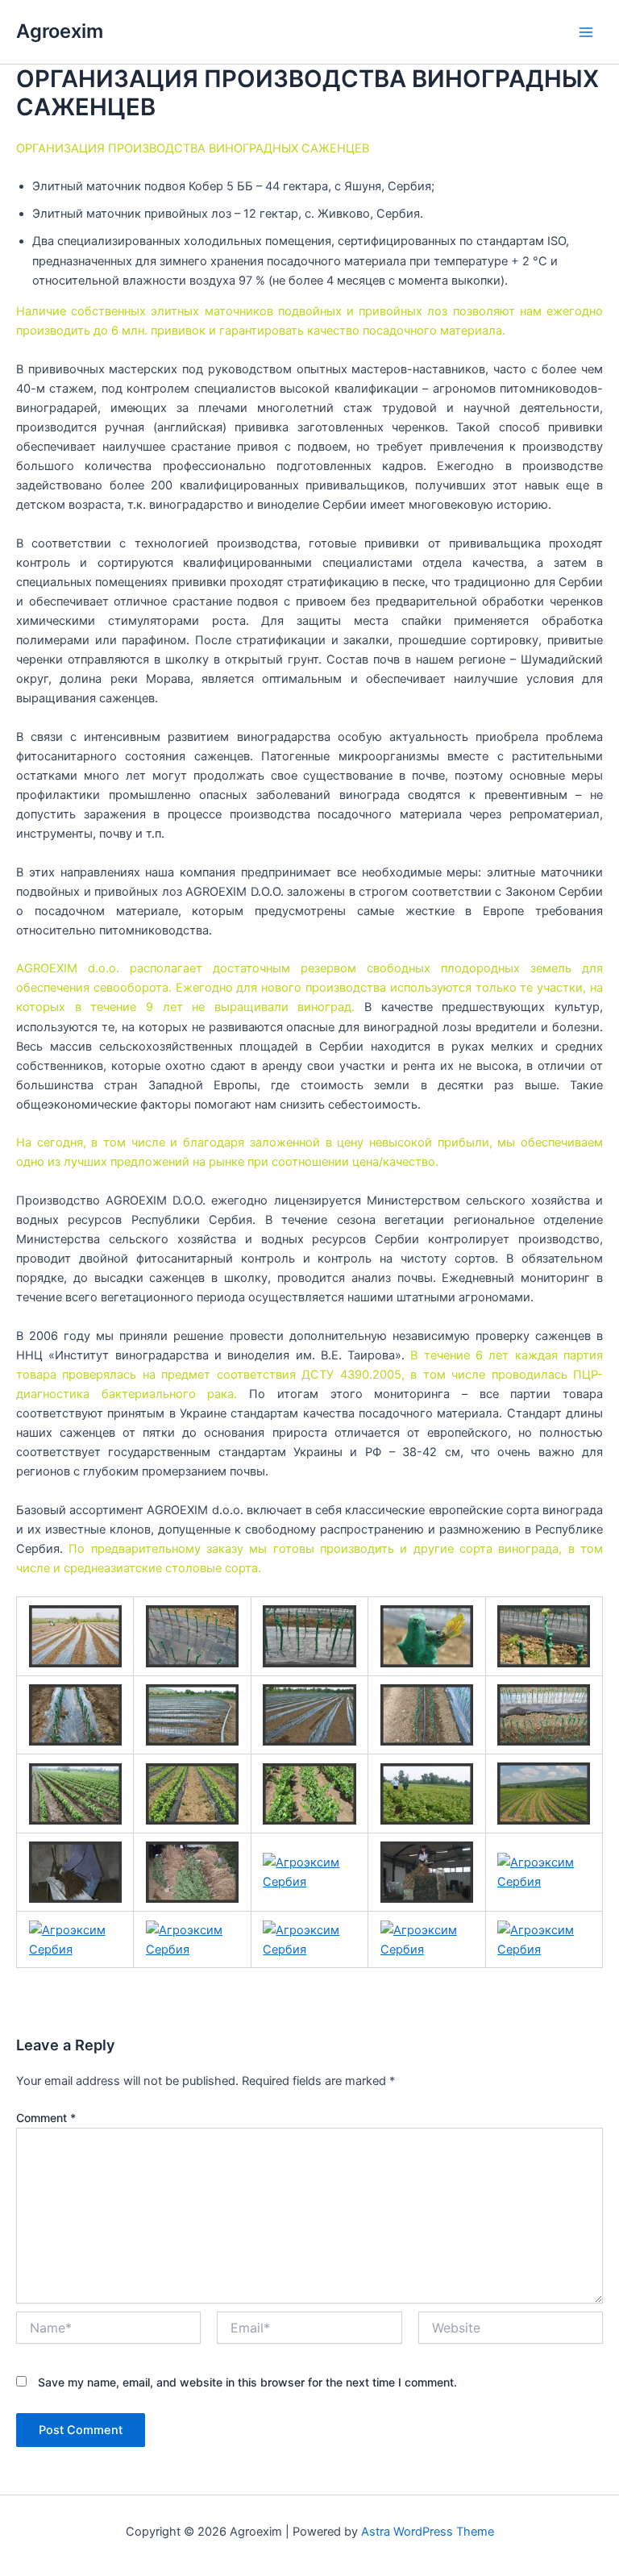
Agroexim (60, 31)
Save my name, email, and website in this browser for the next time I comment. (247, 2382)
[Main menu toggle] (586, 32)
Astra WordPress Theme (428, 2532)
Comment (46, 2118)
